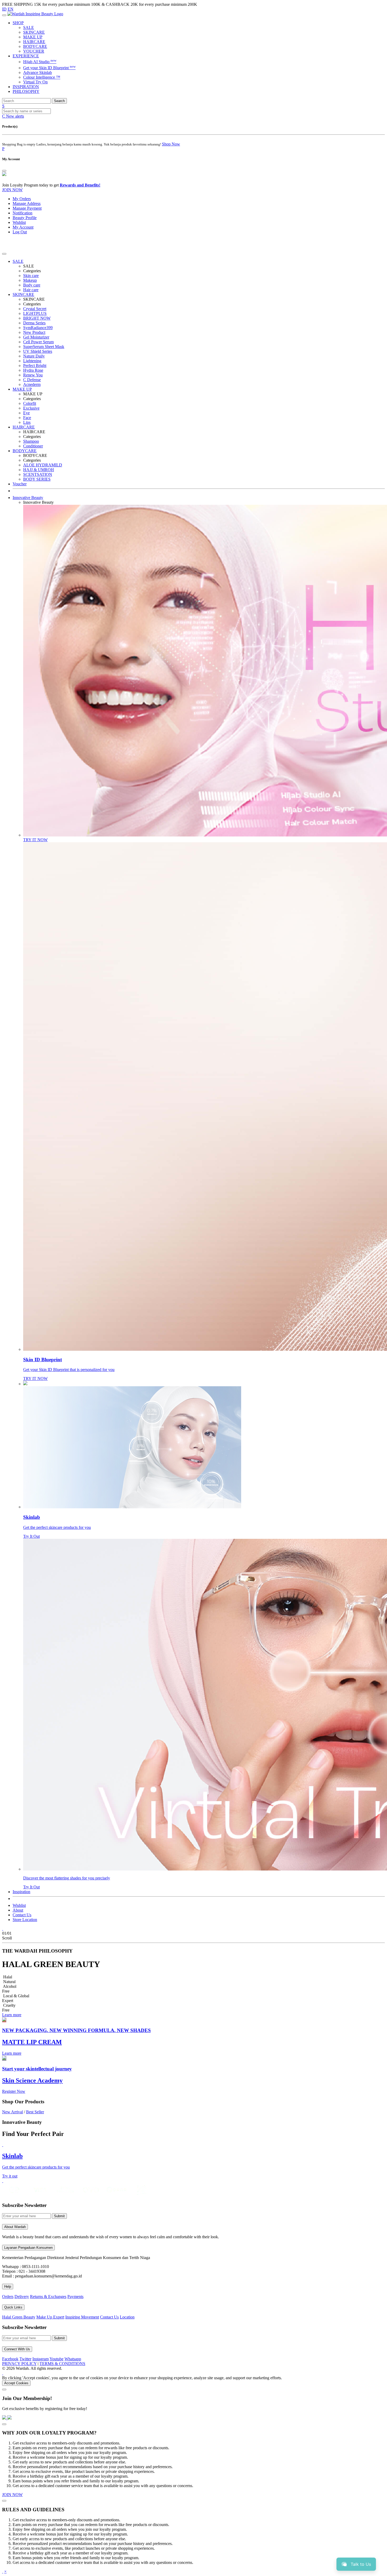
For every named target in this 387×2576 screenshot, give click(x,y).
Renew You (33, 375)
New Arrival (13, 2112)
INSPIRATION (26, 87)
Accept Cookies (16, 2383)
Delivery (22, 2297)
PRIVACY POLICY (19, 2364)
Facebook (10, 2359)
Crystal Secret (35, 309)
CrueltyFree (9, 2008)
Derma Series (34, 323)
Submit (59, 2216)
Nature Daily (34, 356)
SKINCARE (34, 32)
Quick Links (13, 2307)
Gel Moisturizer (36, 337)
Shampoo (31, 441)
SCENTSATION (38, 474)
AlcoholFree (9, 1989)
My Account (23, 227)
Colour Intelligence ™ (42, 77)
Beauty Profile (25, 218)
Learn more (12, 2015)
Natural (9, 1982)
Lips (27, 422)
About (18, 1910)
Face (27, 418)
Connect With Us (17, 2349)
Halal (8, 1977)
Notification (23, 213)
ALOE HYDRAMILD (43, 465)
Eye (26, 413)
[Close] (4, 171)
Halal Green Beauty (19, 2317)
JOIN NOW (12, 190)
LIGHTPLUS (35, 313)
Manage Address (27, 203)
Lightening (32, 361)
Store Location (25, 1920)
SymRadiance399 (38, 328)
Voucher (20, 484)
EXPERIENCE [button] (26, 56)
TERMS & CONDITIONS (62, 2364)
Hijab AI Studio (40, 62)
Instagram (41, 2359)
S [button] (3, 106)
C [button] (13, 116)
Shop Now (171, 144)
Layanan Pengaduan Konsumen (28, 2248)
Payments (75, 2297)
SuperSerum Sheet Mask (44, 347)
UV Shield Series (38, 351)
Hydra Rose (33, 370)
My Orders (22, 199)
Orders (8, 2297)
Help (8, 2287)
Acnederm (32, 384)
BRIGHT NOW (37, 318)
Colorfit (30, 403)
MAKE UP (33, 37)
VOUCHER (34, 51)
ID (4, 9)
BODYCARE (35, 46)
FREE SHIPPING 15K (22, 4)
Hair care (31, 290)
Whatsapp (73, 2359)
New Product (34, 332)
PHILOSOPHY (26, 91)
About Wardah (15, 2227)
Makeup (30, 280)
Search (59, 101)
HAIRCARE (34, 42)
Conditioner (33, 446)
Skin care (31, 276)
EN (11, 9)
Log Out (20, 232)
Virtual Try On (35, 82)
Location (127, 2317)
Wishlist (19, 222)
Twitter (25, 2359)
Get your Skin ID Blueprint (49, 68)
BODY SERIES (37, 479)
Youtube (56, 2359)
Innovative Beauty (28, 498)
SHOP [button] (18, 23)
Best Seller (35, 2112)
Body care (32, 285)
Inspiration (21, 1892)
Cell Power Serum (38, 342)
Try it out (10, 2176)
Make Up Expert (50, 2317)
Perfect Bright (35, 366)
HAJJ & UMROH (39, 470)
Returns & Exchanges (48, 2297)
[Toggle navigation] (4, 15)
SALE (29, 27)
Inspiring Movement (82, 2317)
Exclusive (31, 408)
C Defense (32, 380)
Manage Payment (27, 208)
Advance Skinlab (38, 72)
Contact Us (22, 1915)
